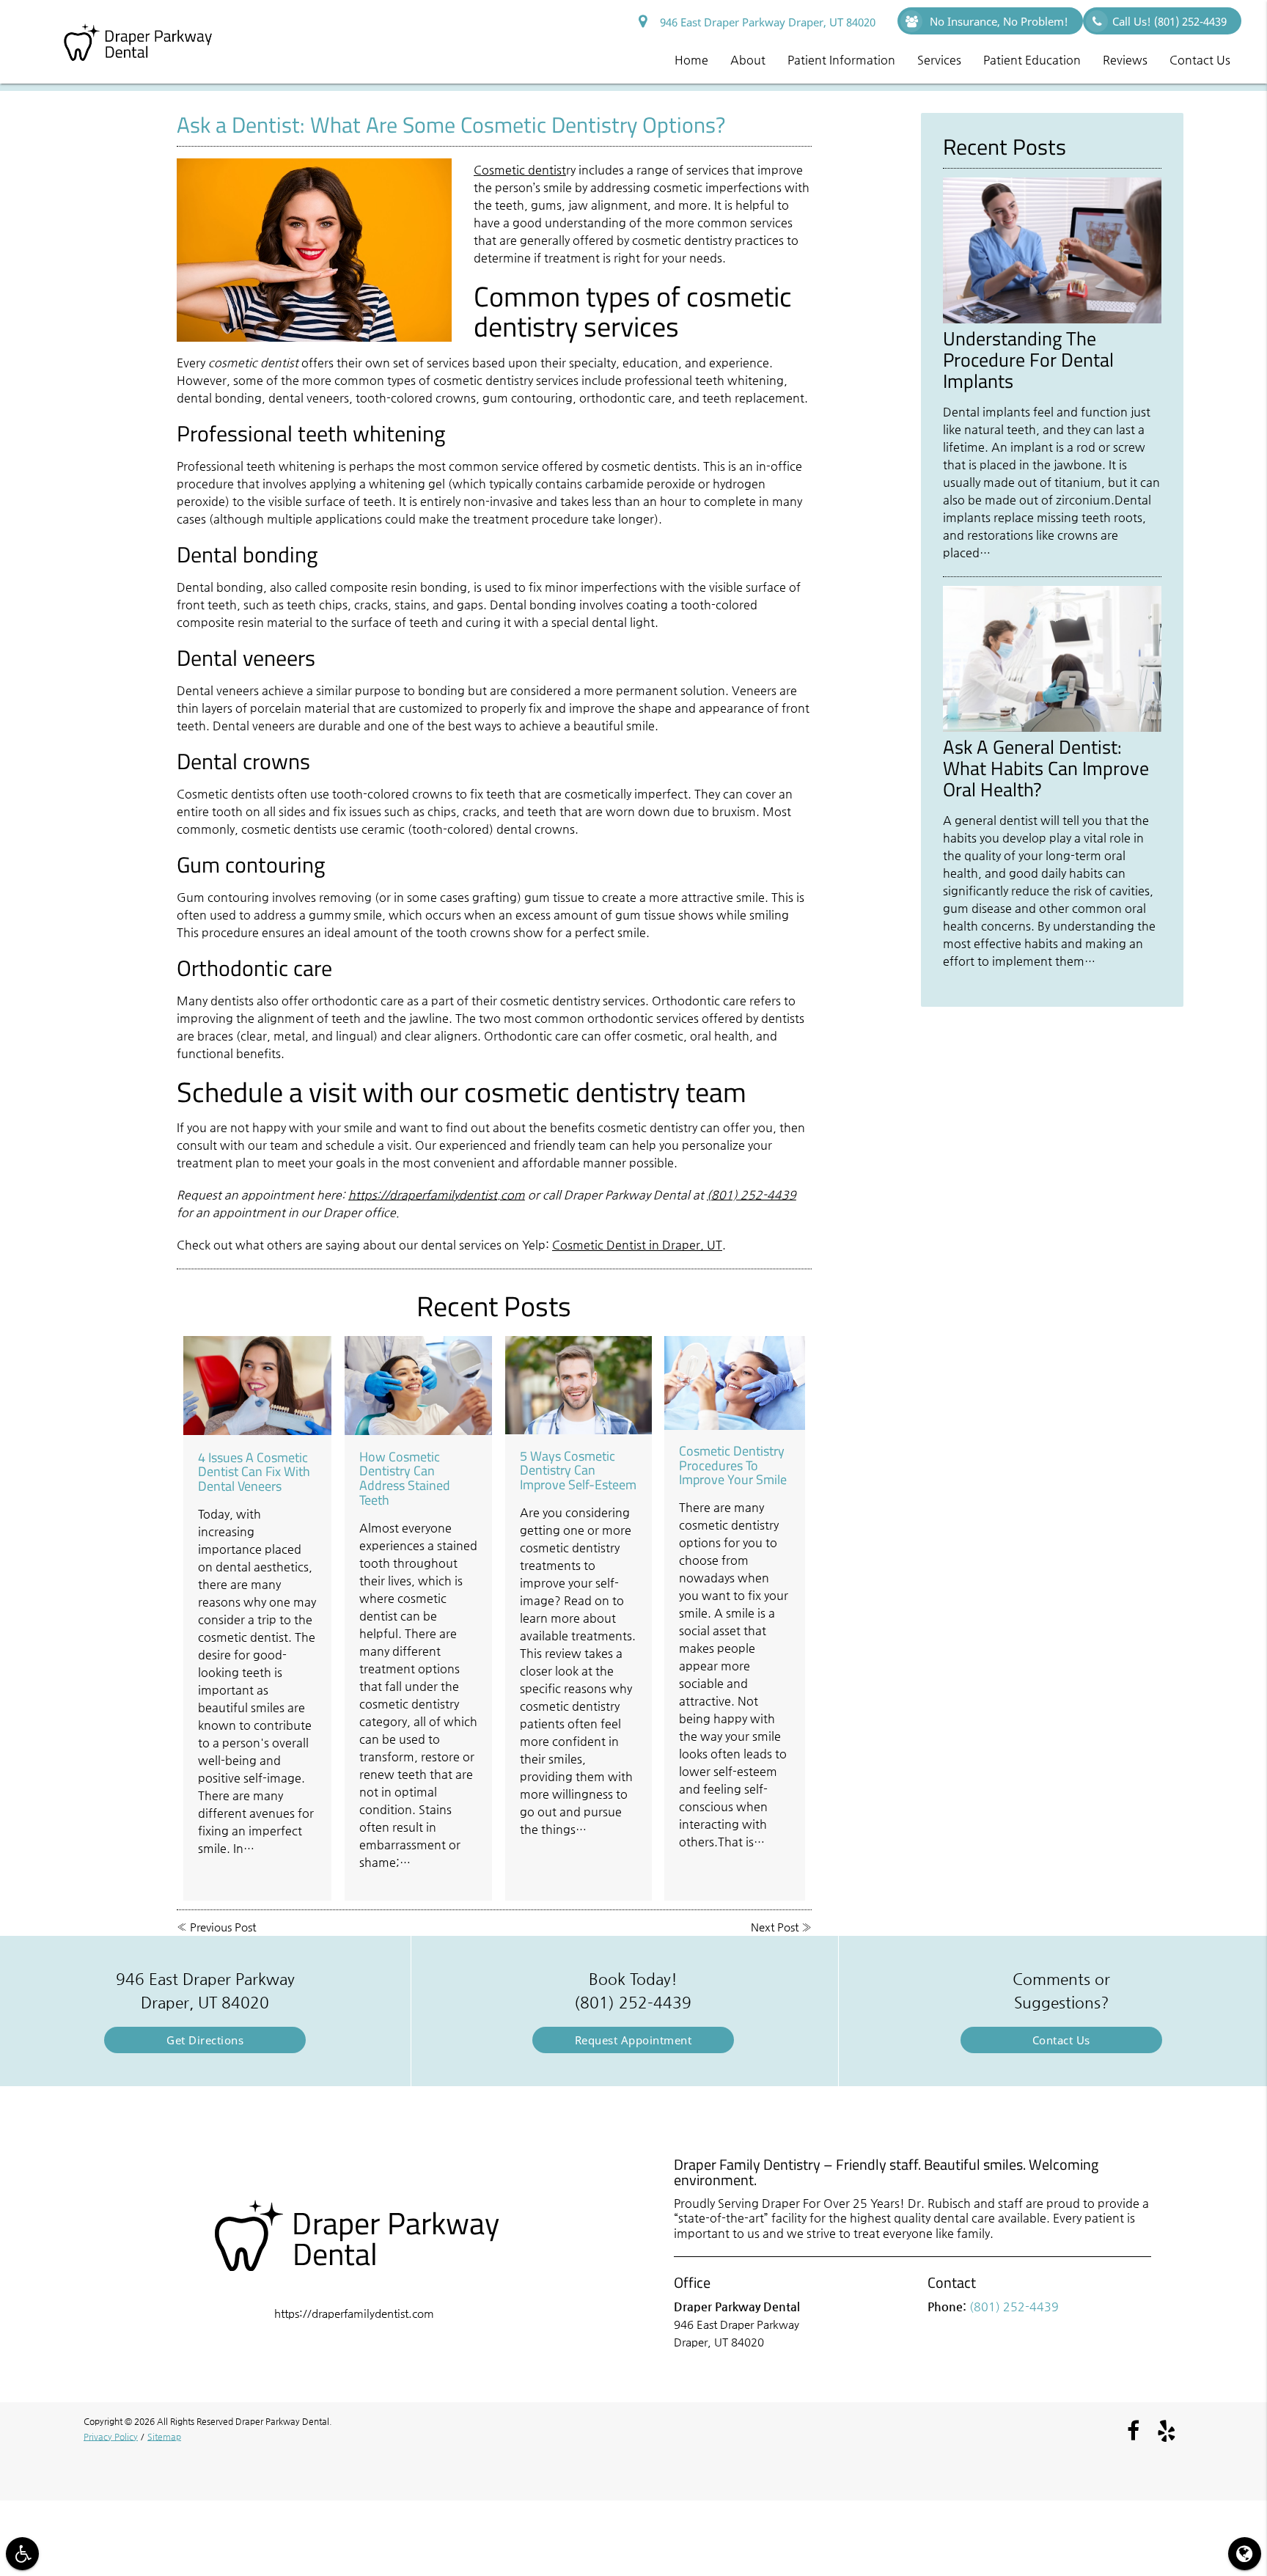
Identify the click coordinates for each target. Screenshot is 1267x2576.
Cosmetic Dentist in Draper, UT (637, 1245)
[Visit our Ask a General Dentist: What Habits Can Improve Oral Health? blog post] (1052, 728)
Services (939, 60)
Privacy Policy (111, 2437)
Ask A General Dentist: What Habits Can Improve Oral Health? (1046, 768)
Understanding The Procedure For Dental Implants (1028, 359)
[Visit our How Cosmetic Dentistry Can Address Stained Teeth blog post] (419, 1386)
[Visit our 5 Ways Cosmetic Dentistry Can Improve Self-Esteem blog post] (579, 1385)
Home (691, 60)
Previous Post (223, 1927)
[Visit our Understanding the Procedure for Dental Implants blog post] (1052, 319)
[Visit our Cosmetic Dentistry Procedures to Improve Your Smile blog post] (734, 1383)
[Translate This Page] (1245, 2554)
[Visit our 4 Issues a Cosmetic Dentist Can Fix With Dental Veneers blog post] (258, 1386)
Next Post (775, 1927)
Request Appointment (633, 2040)
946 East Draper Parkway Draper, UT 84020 (765, 22)
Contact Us (1200, 60)
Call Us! (1169, 21)
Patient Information (841, 60)
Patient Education (1032, 60)
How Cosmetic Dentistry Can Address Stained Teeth (405, 1478)
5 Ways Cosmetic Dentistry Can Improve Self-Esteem (578, 1471)
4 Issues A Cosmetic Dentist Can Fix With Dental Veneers (254, 1472)
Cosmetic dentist (520, 170)
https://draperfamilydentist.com (437, 1195)
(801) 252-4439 (752, 1195)
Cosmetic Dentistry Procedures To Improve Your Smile (733, 1465)
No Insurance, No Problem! (998, 21)
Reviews (1125, 60)
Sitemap (164, 2437)
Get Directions (205, 2040)
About (748, 60)
